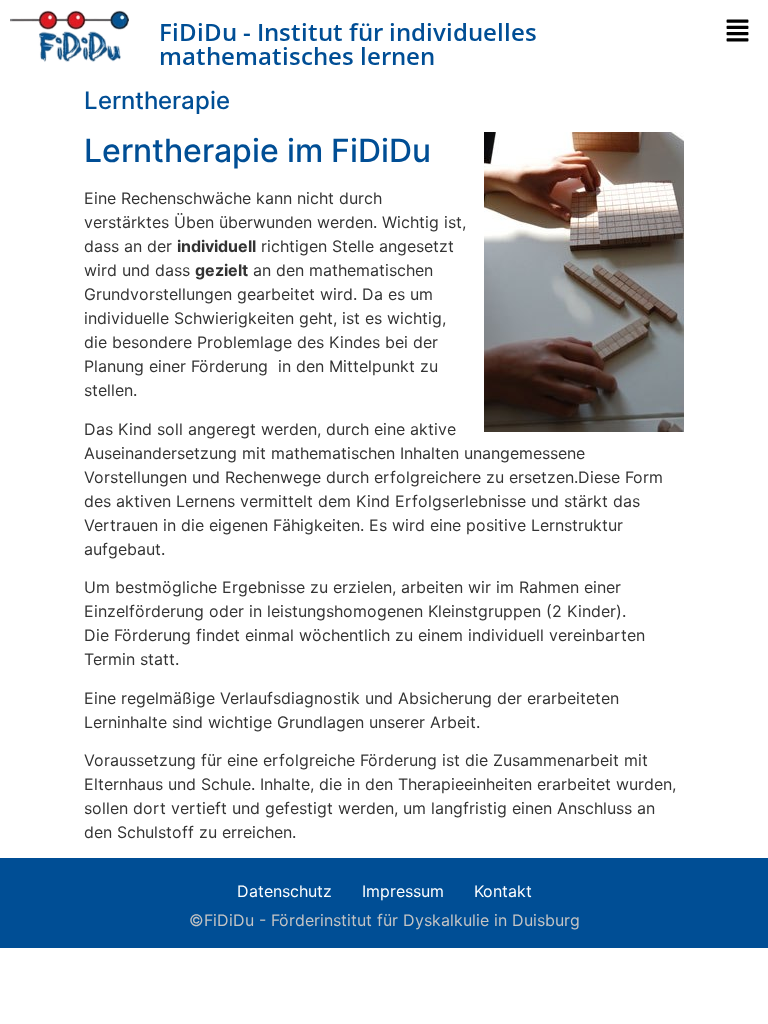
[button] (743, 31)
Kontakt (503, 891)
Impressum (403, 891)
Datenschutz (284, 891)
